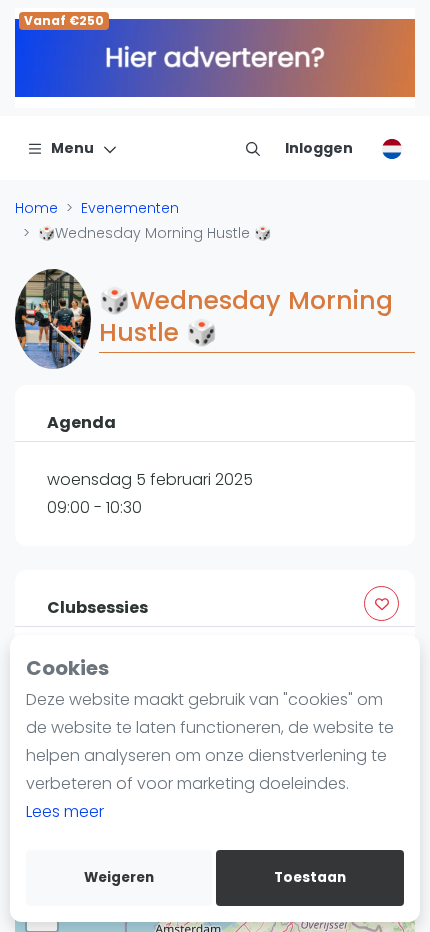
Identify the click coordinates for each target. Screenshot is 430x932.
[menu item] (253, 148)
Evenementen (130, 208)
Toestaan (310, 877)
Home (36, 208)
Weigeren (119, 877)
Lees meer (65, 811)
